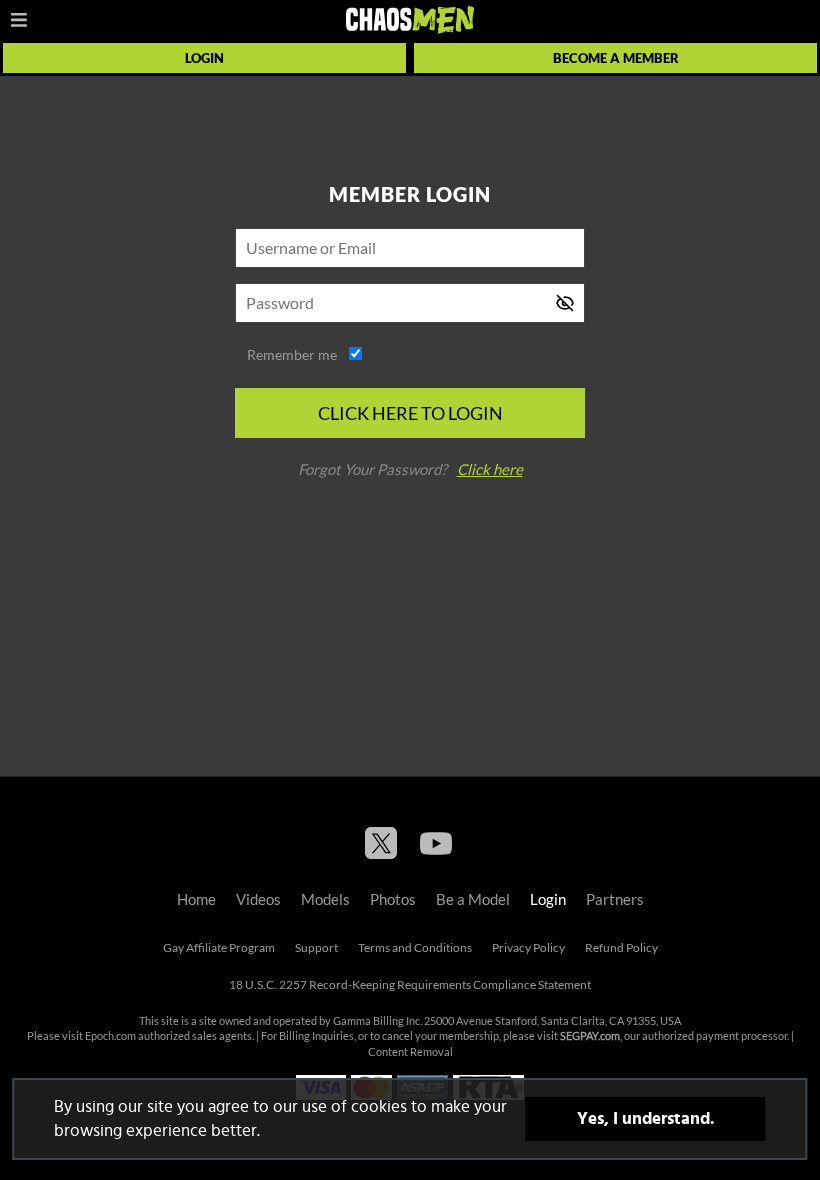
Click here (490, 469)
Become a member (616, 58)
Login (204, 58)
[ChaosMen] (410, 20)
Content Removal (410, 1052)
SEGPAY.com (590, 1036)
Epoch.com (110, 1036)
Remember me (292, 355)
